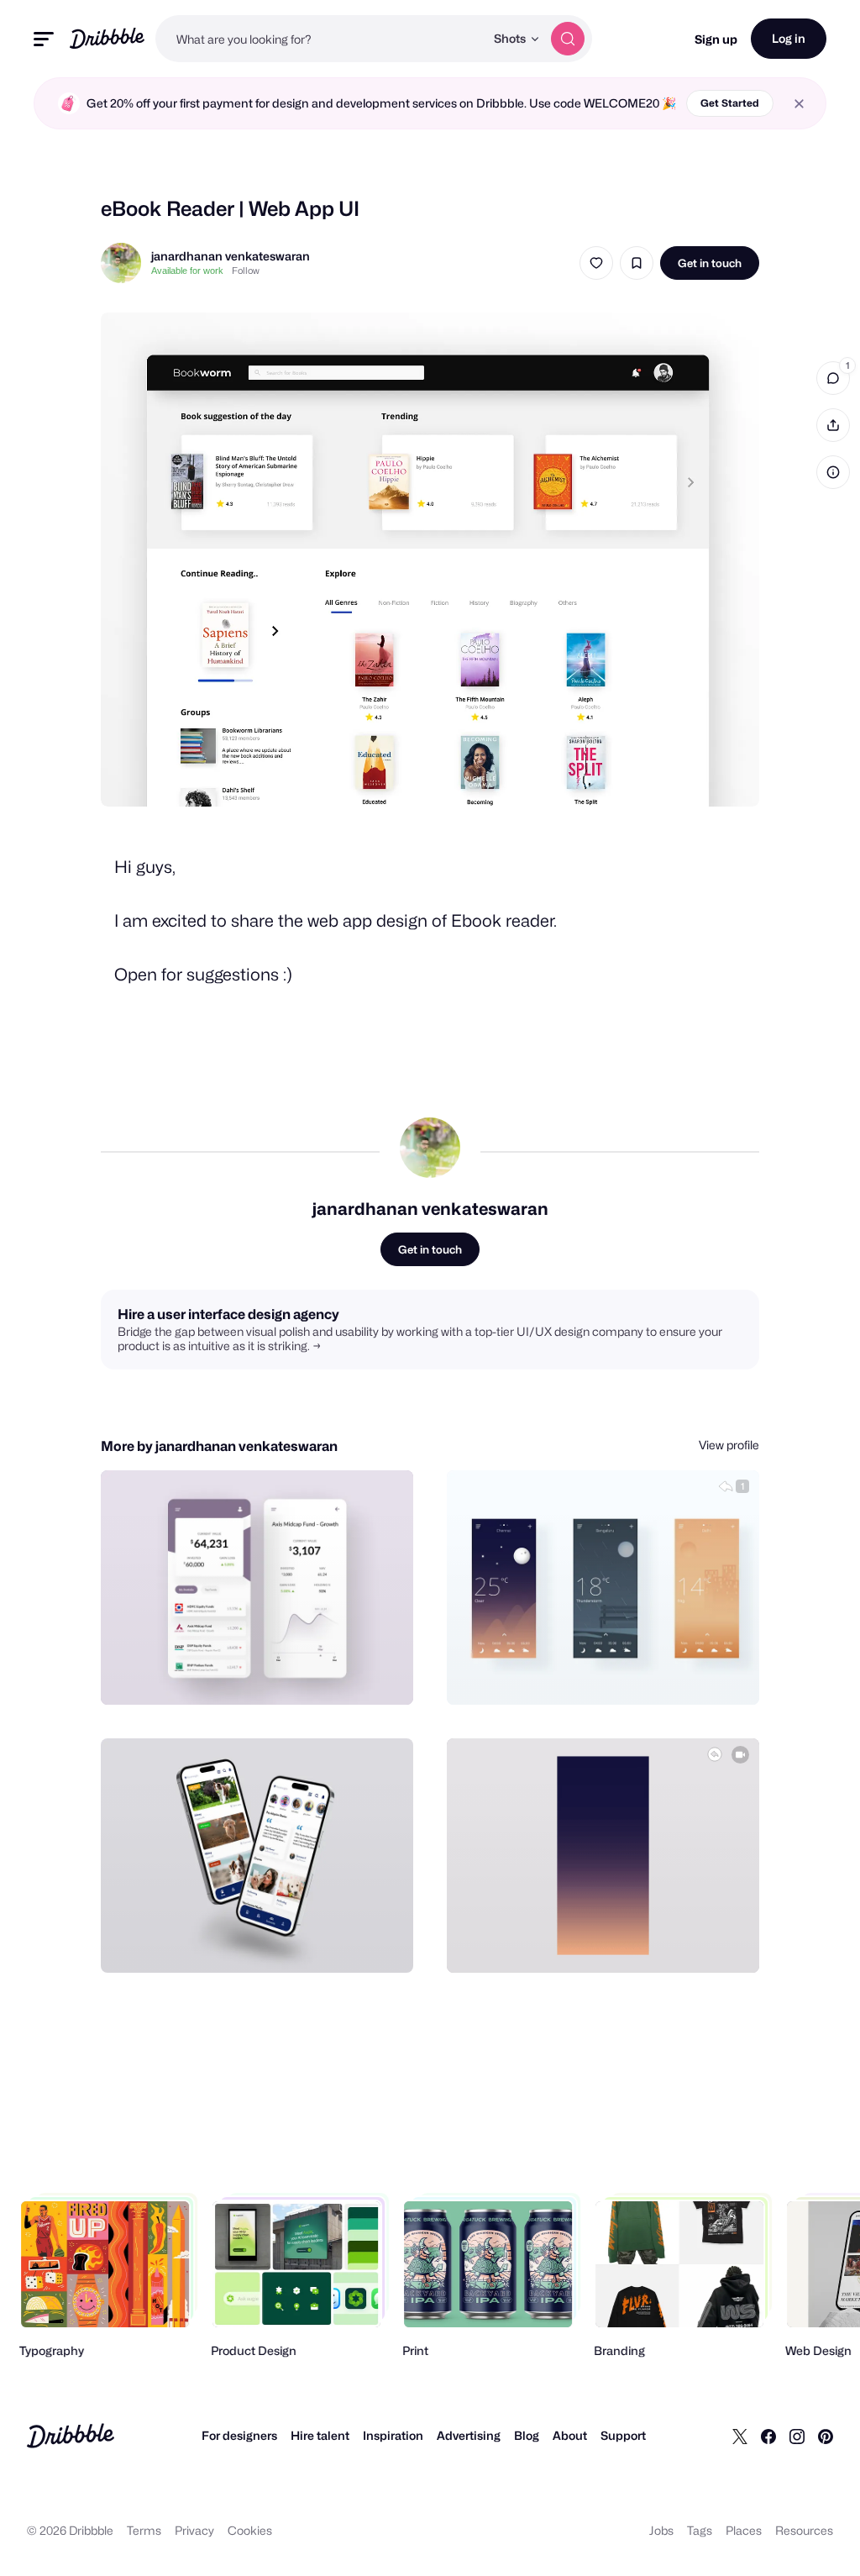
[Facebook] (768, 2436)
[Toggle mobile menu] (44, 39)
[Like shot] (596, 263)
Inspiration (393, 2435)
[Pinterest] (826, 2436)
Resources (804, 2530)
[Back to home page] (107, 38)
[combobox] (320, 39)
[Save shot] (637, 263)
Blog (527, 2435)
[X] (740, 2436)
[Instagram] (797, 2436)
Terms (144, 2530)
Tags (700, 2530)
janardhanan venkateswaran (231, 256)
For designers (239, 2435)
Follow (246, 271)
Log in (789, 38)
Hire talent (320, 2435)
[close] (799, 104)
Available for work (187, 271)
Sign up (716, 39)
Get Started (730, 103)
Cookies (250, 2530)
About (570, 2435)
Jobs (661, 2530)
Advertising (469, 2435)
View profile (729, 1445)
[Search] (568, 39)
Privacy (194, 2530)
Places (744, 2530)
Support (623, 2435)
